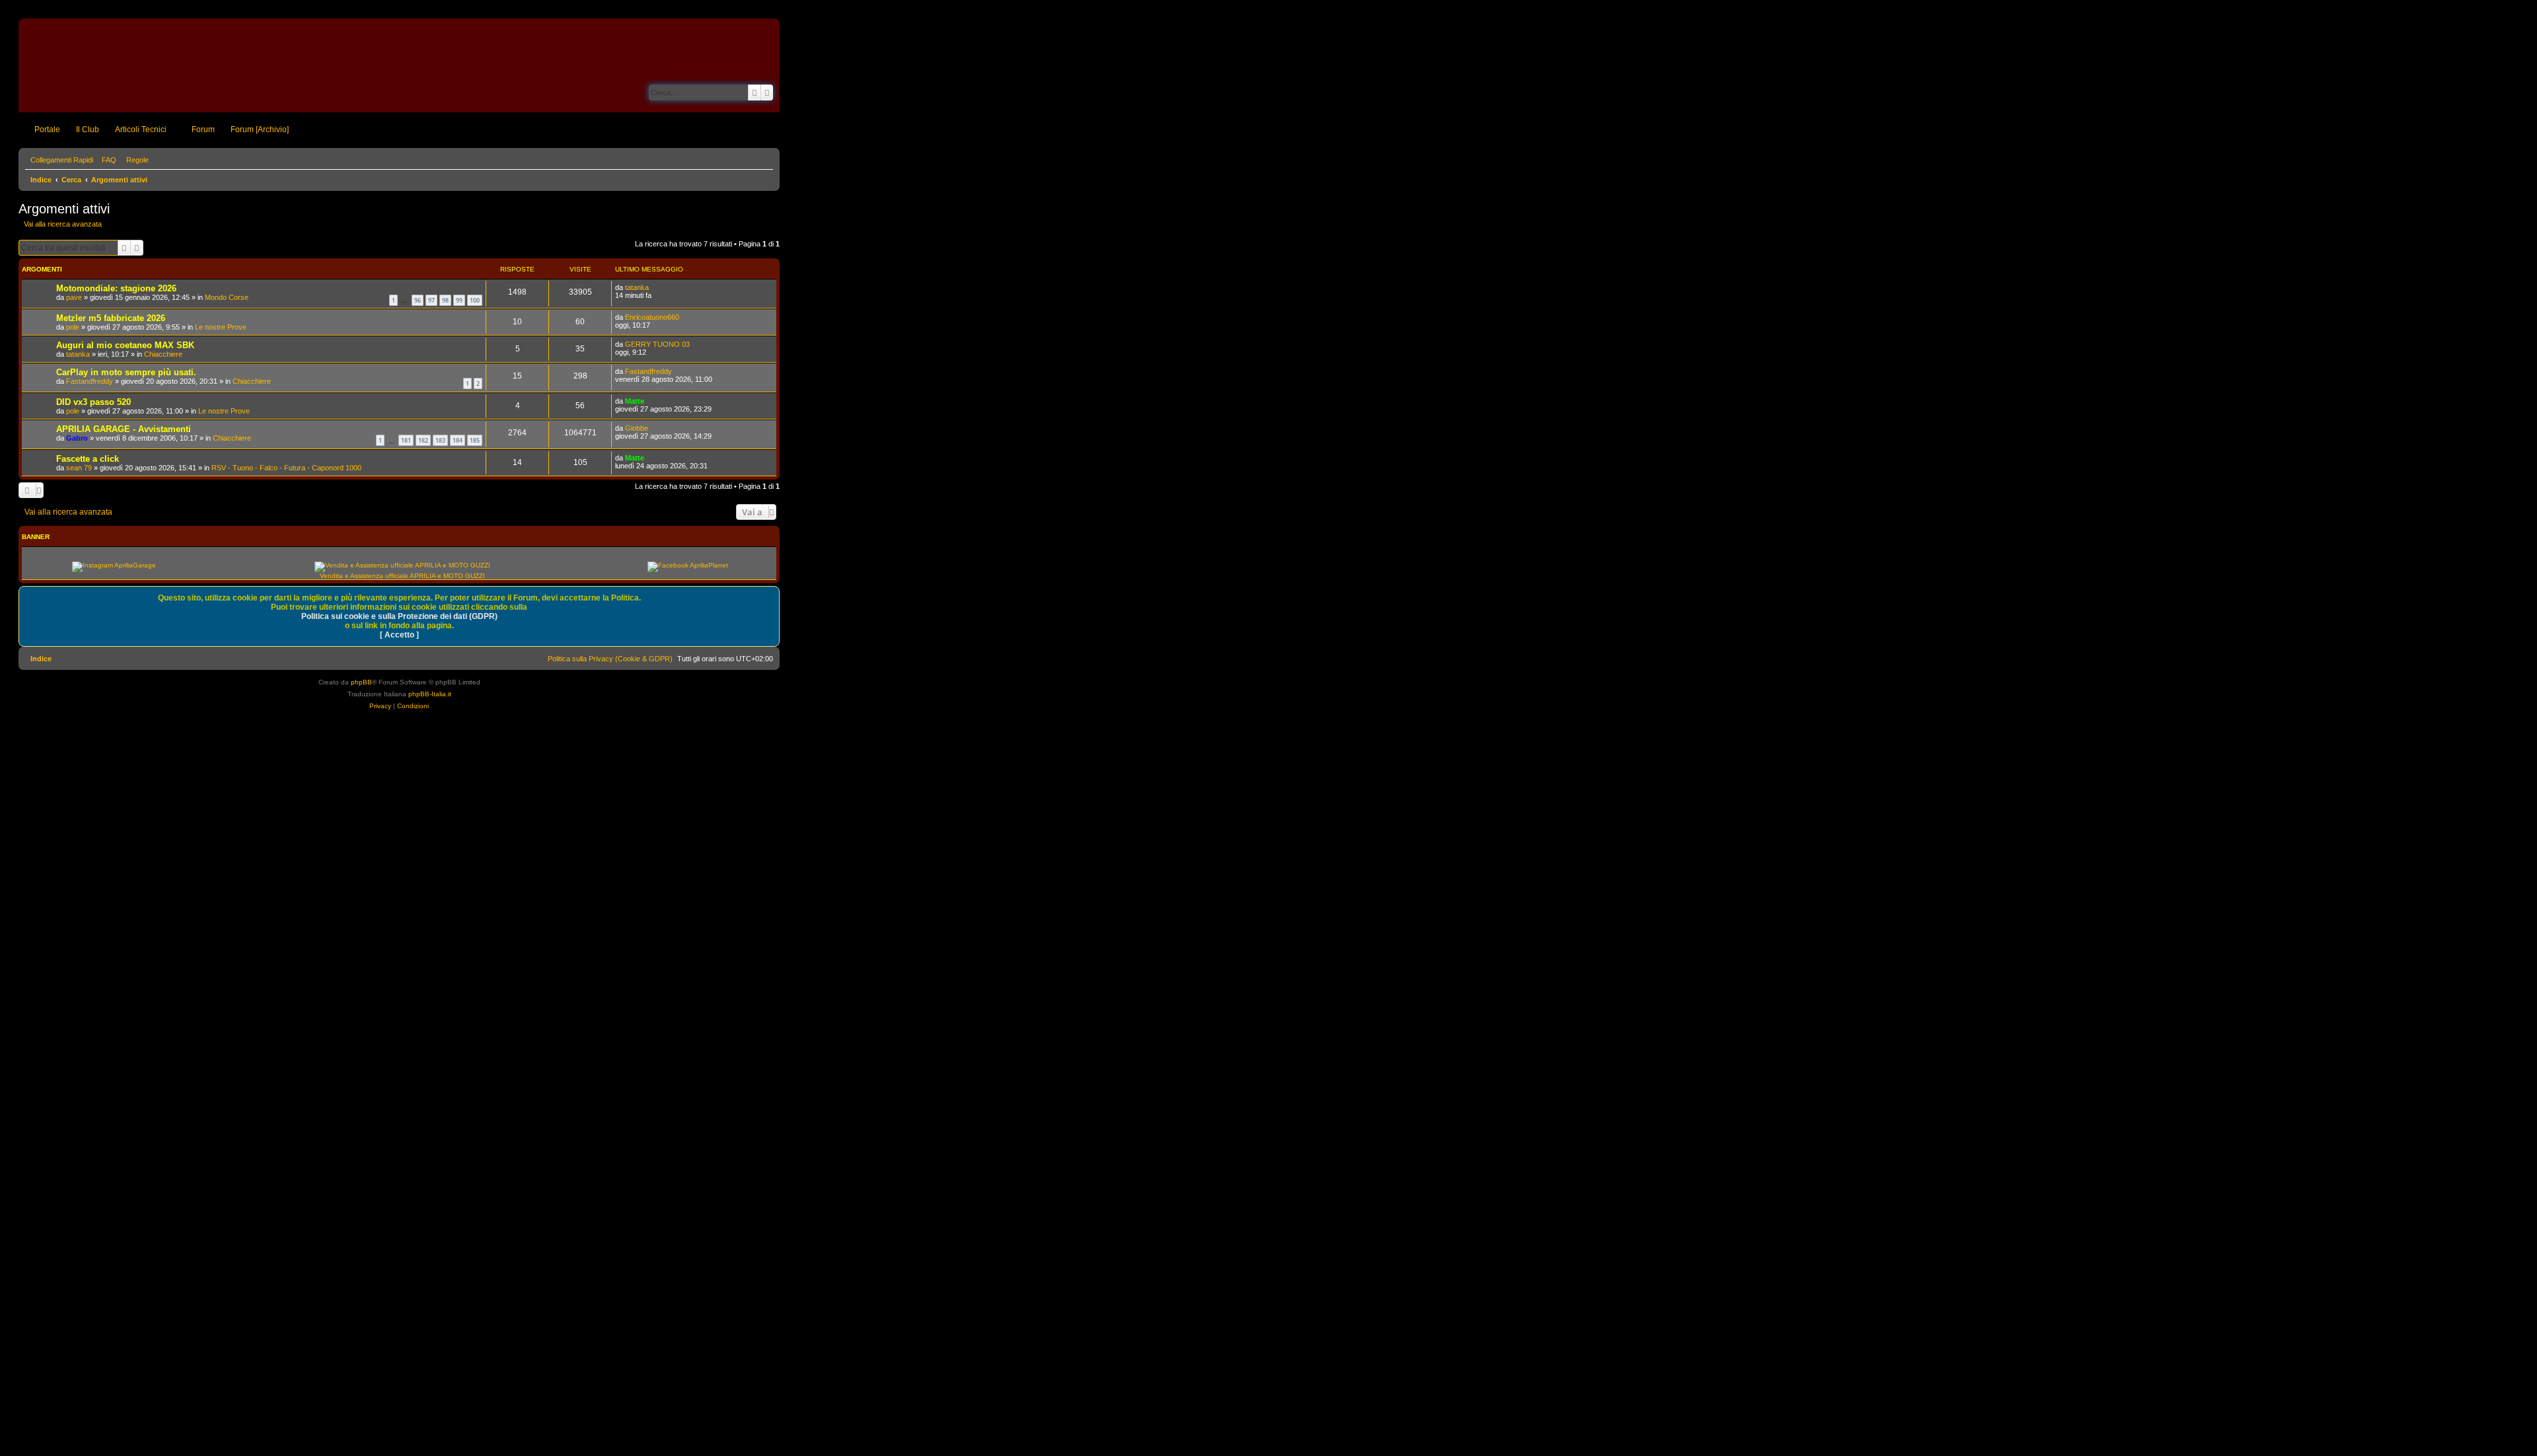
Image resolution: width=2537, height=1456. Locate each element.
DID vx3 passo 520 (93, 402)
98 (445, 300)
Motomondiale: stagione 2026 (116, 288)
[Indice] (69, 65)
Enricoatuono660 (652, 317)
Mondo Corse (227, 297)
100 (475, 300)
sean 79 (79, 468)
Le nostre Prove (221, 327)
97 (431, 300)
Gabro (77, 438)
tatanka (637, 287)
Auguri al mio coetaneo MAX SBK (125, 345)
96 (418, 300)
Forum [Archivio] (260, 129)
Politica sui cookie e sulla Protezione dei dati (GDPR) (399, 616)
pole (73, 327)
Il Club (88, 129)
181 (406, 440)
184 (458, 440)
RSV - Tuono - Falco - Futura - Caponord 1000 (286, 468)
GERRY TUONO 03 (657, 344)
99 (459, 300)
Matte (635, 401)
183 (440, 440)
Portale (47, 129)
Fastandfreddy (90, 381)
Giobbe (637, 428)
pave (74, 297)
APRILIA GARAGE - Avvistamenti (124, 429)
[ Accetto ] (399, 635)
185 (475, 440)
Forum (203, 129)
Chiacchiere (163, 354)
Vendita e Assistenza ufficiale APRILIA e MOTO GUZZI (402, 576)
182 (423, 440)
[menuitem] (106, 160)
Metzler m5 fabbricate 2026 (111, 318)
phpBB (361, 682)
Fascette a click (88, 459)
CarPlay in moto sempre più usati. (126, 372)
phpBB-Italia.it (430, 694)
